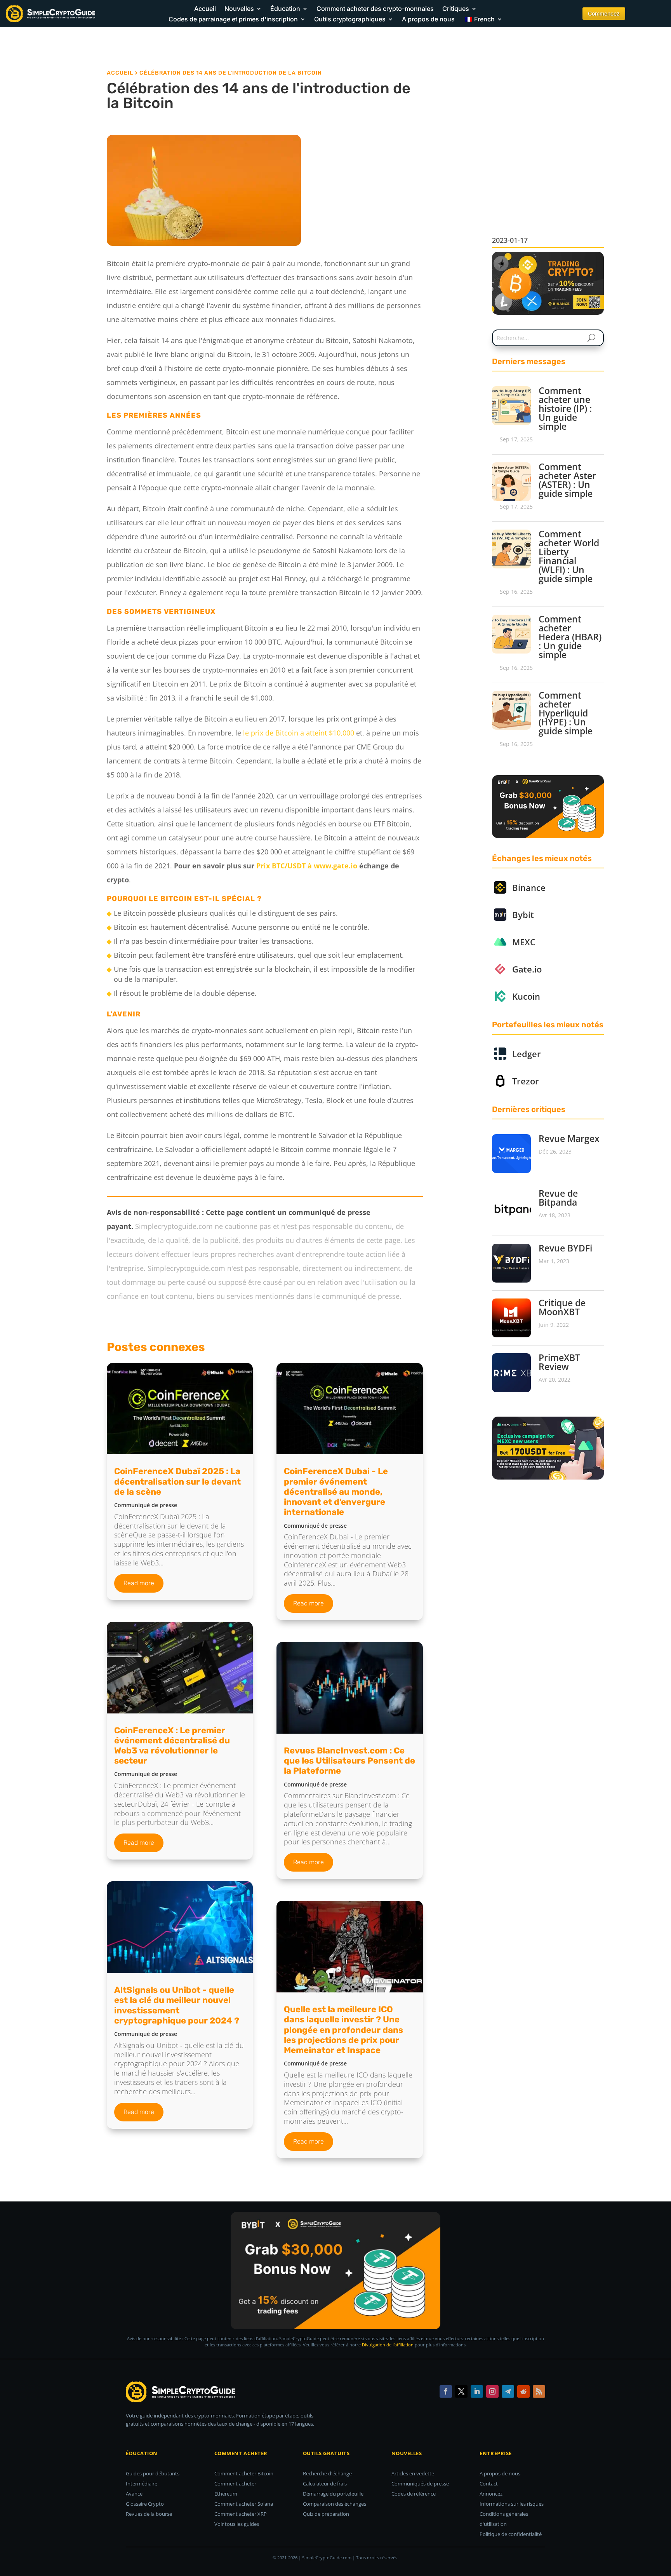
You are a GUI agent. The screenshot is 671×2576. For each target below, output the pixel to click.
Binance (529, 887)
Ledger (527, 1054)
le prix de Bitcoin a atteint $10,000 (299, 733)
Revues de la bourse (149, 2514)
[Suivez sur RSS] (539, 2391)
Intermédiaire (142, 2484)
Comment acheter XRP (241, 2514)
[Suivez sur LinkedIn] (477, 2391)
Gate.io (527, 969)
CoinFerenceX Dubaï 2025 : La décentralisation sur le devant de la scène (177, 1481)
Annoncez (491, 2494)
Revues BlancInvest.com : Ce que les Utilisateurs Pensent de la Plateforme (349, 1761)
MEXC (524, 942)
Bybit (523, 915)
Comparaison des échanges (335, 2504)
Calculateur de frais (325, 2484)
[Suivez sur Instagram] (492, 2391)
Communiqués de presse (420, 2484)
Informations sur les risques (512, 2504)
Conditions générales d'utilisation (504, 2519)
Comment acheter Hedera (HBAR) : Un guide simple (570, 637)
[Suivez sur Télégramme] (508, 2391)
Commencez (604, 13)
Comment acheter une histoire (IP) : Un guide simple (565, 408)
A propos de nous (428, 19)
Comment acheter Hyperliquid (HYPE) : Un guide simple (566, 713)
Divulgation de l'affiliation (388, 2345)
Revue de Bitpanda (558, 1198)
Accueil (205, 9)
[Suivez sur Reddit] (523, 2391)
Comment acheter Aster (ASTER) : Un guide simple (567, 480)
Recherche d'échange (327, 2473)
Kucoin (526, 996)
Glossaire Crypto (145, 2504)
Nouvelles (239, 9)
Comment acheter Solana (244, 2504)
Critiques (456, 9)
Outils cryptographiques (350, 19)
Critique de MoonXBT (562, 1307)
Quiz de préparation (326, 2514)
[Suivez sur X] (461, 2391)
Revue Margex (569, 1138)
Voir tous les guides (237, 2524)
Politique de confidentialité (511, 2534)
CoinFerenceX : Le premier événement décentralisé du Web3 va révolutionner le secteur (172, 1746)
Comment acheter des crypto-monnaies (375, 9)
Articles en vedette (413, 2473)
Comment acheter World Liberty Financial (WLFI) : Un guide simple (569, 556)
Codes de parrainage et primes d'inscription (233, 19)
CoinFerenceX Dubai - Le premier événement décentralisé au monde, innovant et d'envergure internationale (336, 1492)
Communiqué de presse (146, 1505)
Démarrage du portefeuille (333, 2494)
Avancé (134, 2494)
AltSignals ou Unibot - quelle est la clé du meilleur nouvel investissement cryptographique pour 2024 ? (177, 2005)
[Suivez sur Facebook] (446, 2391)
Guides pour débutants (153, 2473)
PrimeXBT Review (559, 1362)
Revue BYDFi (565, 1248)
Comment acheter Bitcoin (244, 2473)
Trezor (526, 1081)
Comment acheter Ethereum (235, 2489)
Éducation (285, 9)
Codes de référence (414, 2494)
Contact (489, 2484)
